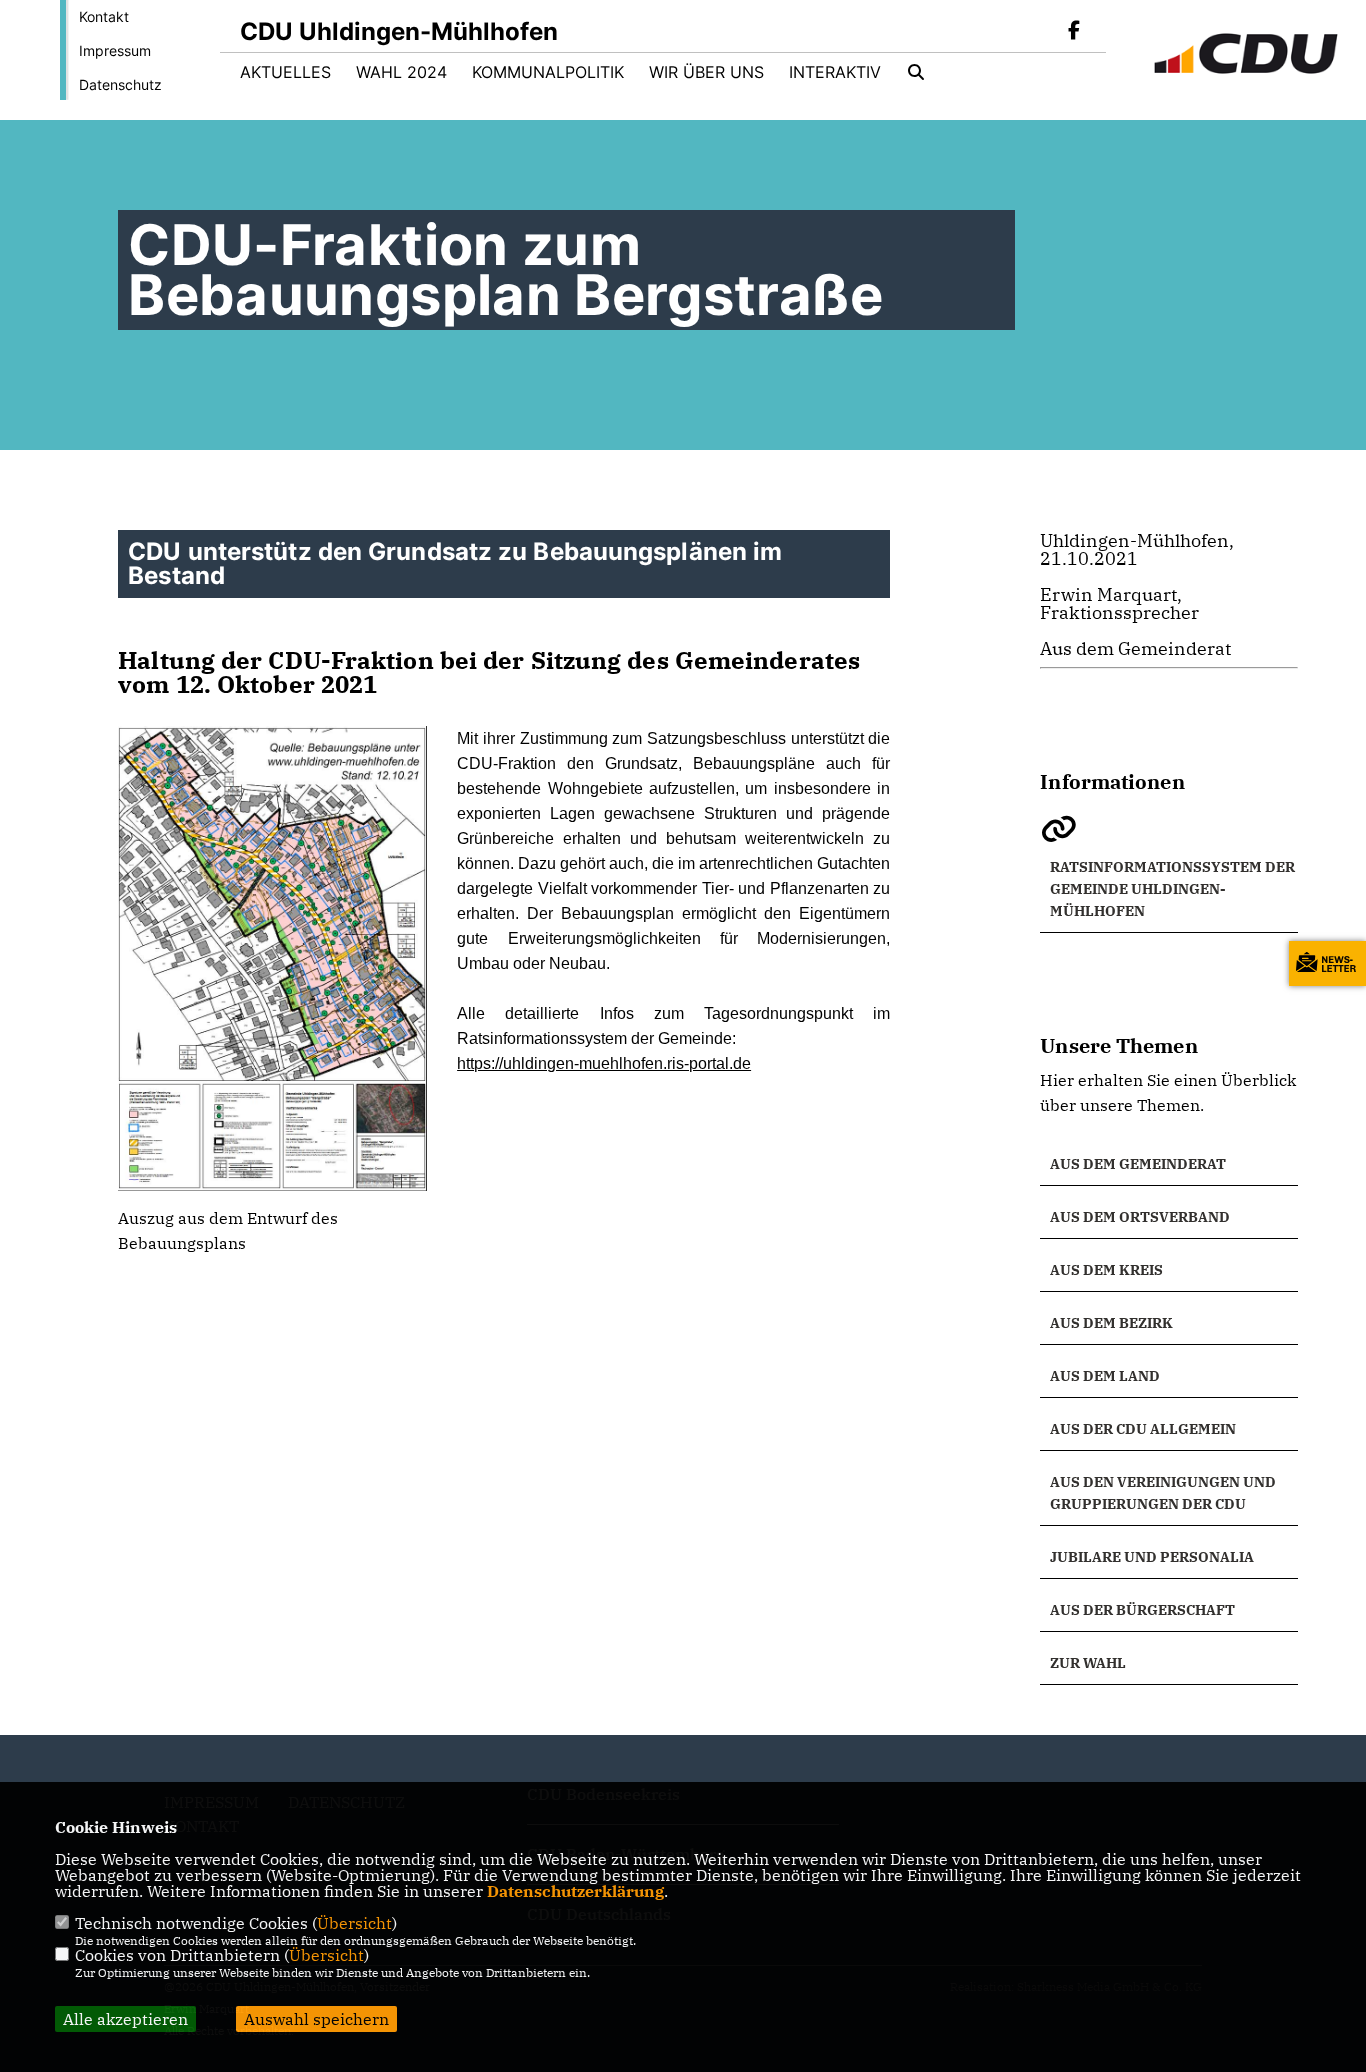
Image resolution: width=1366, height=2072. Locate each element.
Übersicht (354, 1923)
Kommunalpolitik (548, 72)
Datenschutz (120, 84)
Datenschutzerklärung (575, 1891)
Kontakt (104, 16)
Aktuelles (285, 72)
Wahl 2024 (401, 72)
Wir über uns (706, 72)
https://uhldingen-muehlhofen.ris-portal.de (604, 1063)
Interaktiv (835, 72)
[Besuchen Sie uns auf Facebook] (1074, 32)
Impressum (115, 50)
